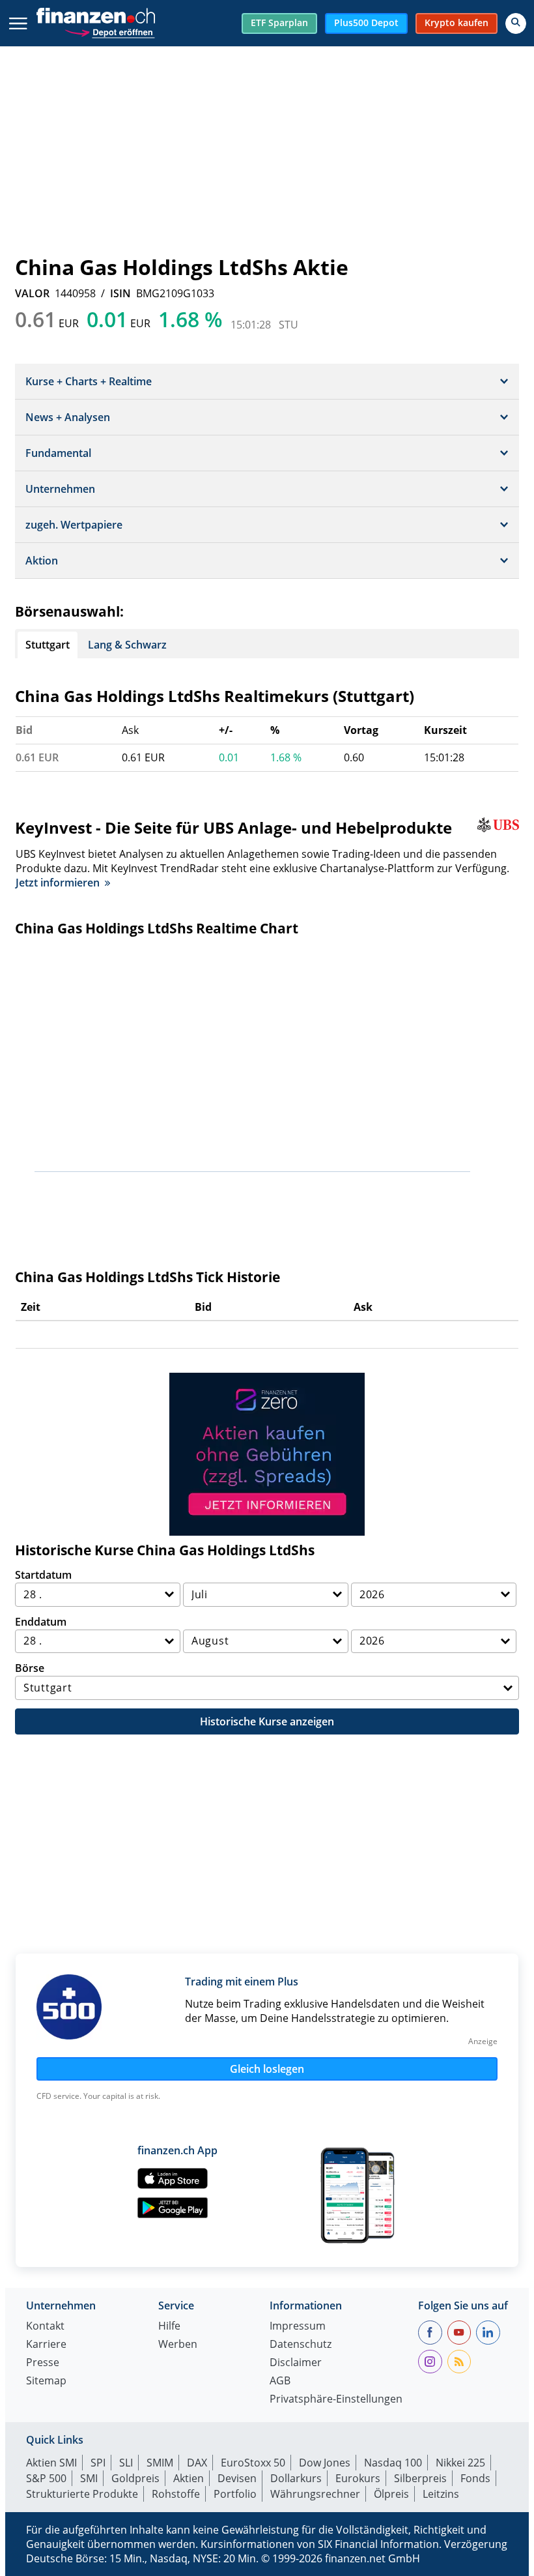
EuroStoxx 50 (253, 2463)
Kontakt (45, 2327)
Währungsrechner (315, 2494)
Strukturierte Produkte (82, 2494)
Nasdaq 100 (393, 2463)
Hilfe (169, 2327)
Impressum (298, 2327)
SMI (89, 2478)
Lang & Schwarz (127, 645)
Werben (178, 2345)
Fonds (475, 2478)
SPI (98, 2463)
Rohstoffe (176, 2494)
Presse (43, 2363)
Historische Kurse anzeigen (267, 1721)
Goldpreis (135, 2478)
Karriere (46, 2345)
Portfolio (235, 2494)
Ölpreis (391, 2494)
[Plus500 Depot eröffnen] (109, 31)
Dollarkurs (296, 2478)
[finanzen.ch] (96, 16)
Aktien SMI (51, 2463)
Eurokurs (358, 2478)
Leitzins (441, 2494)
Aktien (189, 2478)
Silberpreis (420, 2478)
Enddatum (41, 1622)
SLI (126, 2463)
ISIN (120, 293)
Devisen (237, 2478)
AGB (280, 2381)
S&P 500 (46, 2478)
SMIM (160, 2463)
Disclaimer (296, 2363)
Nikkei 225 (460, 2463)
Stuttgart (48, 645)
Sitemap (46, 2381)
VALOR (32, 293)
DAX (197, 2463)
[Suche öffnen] (516, 23)
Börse (30, 1668)
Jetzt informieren (58, 883)
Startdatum (43, 1575)
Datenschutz (301, 2345)
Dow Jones (325, 2463)
